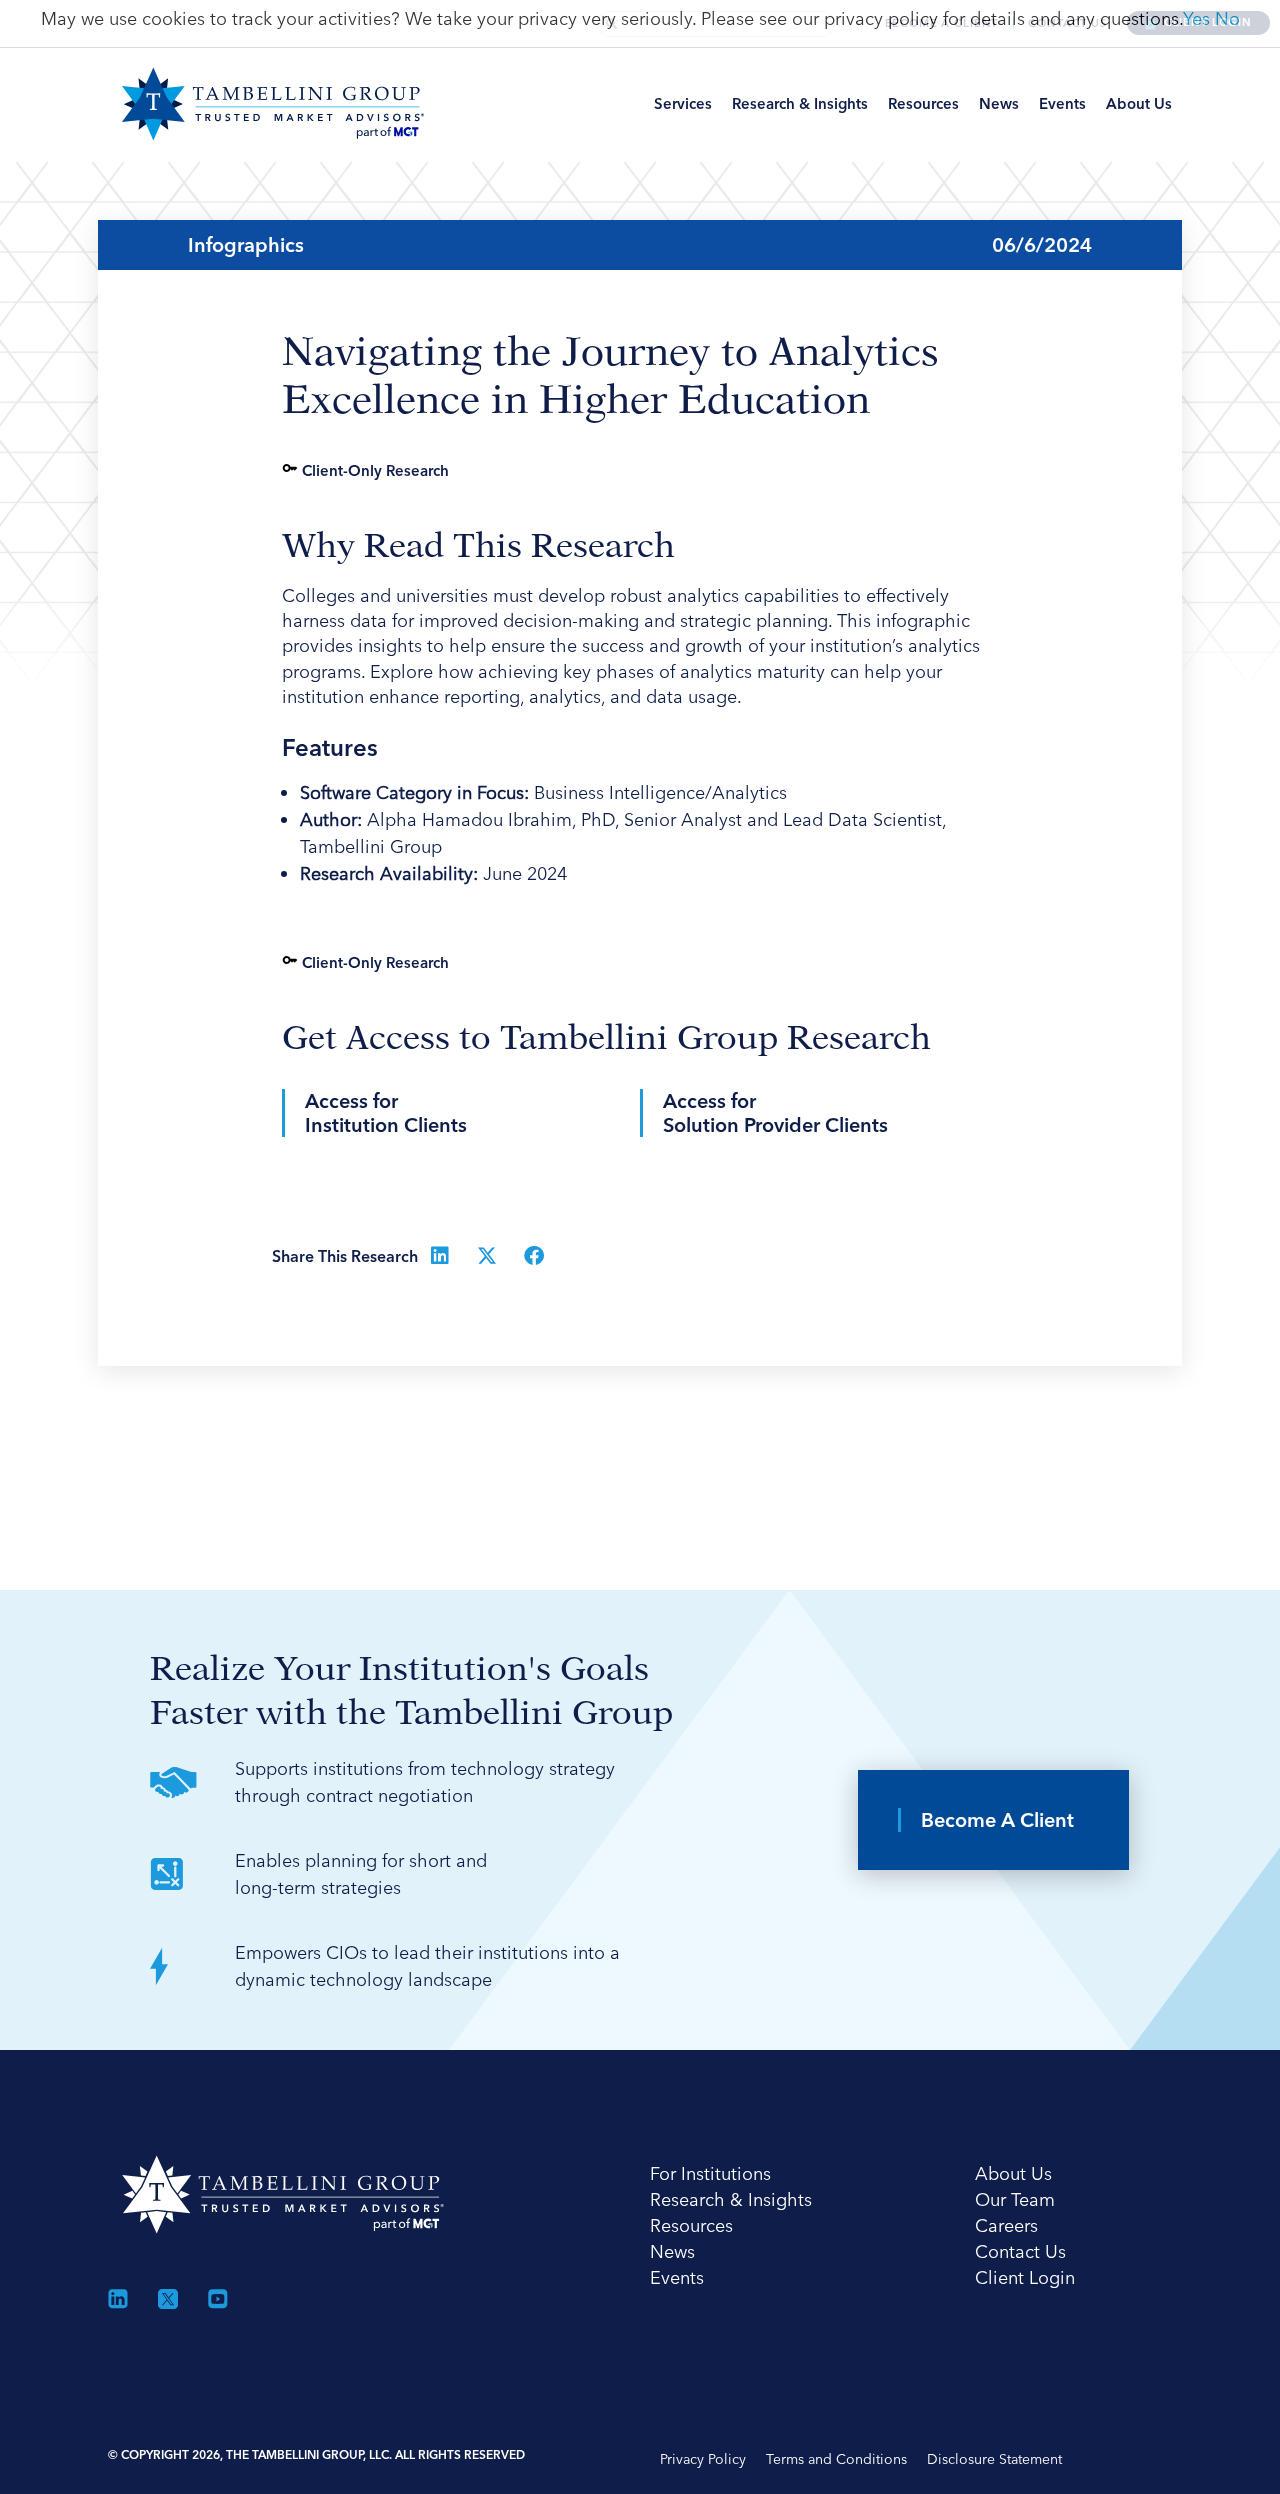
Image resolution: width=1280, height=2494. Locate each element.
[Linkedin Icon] (118, 2299)
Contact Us (1020, 2251)
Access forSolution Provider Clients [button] (775, 1113)
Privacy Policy (703, 2459)
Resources (923, 103)
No (1227, 18)
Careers (1006, 2225)
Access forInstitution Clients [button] (386, 1113)
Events (1062, 103)
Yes (1196, 18)
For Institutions (710, 2173)
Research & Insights (800, 103)
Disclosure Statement (994, 2459)
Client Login (1025, 2277)
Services (683, 103)
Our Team (1015, 2199)
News (999, 103)
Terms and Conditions (836, 2459)
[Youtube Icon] (218, 2299)
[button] (440, 1255)
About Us (1139, 103)
